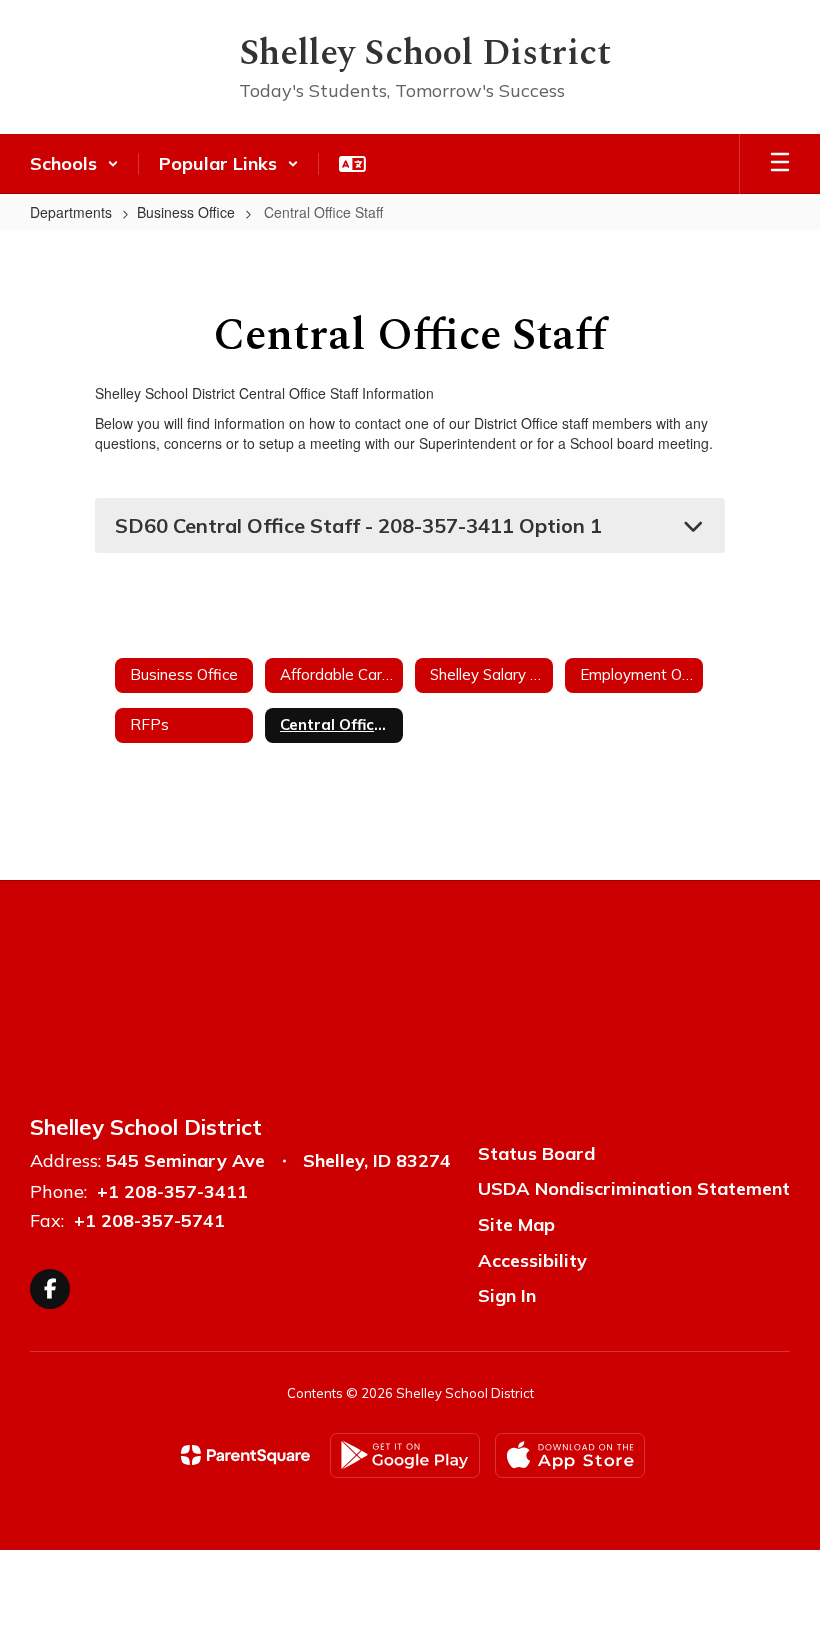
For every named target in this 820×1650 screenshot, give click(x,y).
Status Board (536, 1153)
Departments (71, 212)
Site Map (516, 1224)
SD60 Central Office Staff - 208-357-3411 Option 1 (358, 525)
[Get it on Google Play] (405, 1455)
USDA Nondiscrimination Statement (634, 1188)
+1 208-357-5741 (149, 1220)
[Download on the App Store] (570, 1455)
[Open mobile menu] (780, 164)
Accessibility (532, 1260)
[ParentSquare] (245, 1455)
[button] (74, 164)
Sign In (507, 1295)
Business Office (186, 212)
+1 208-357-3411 (172, 1191)
